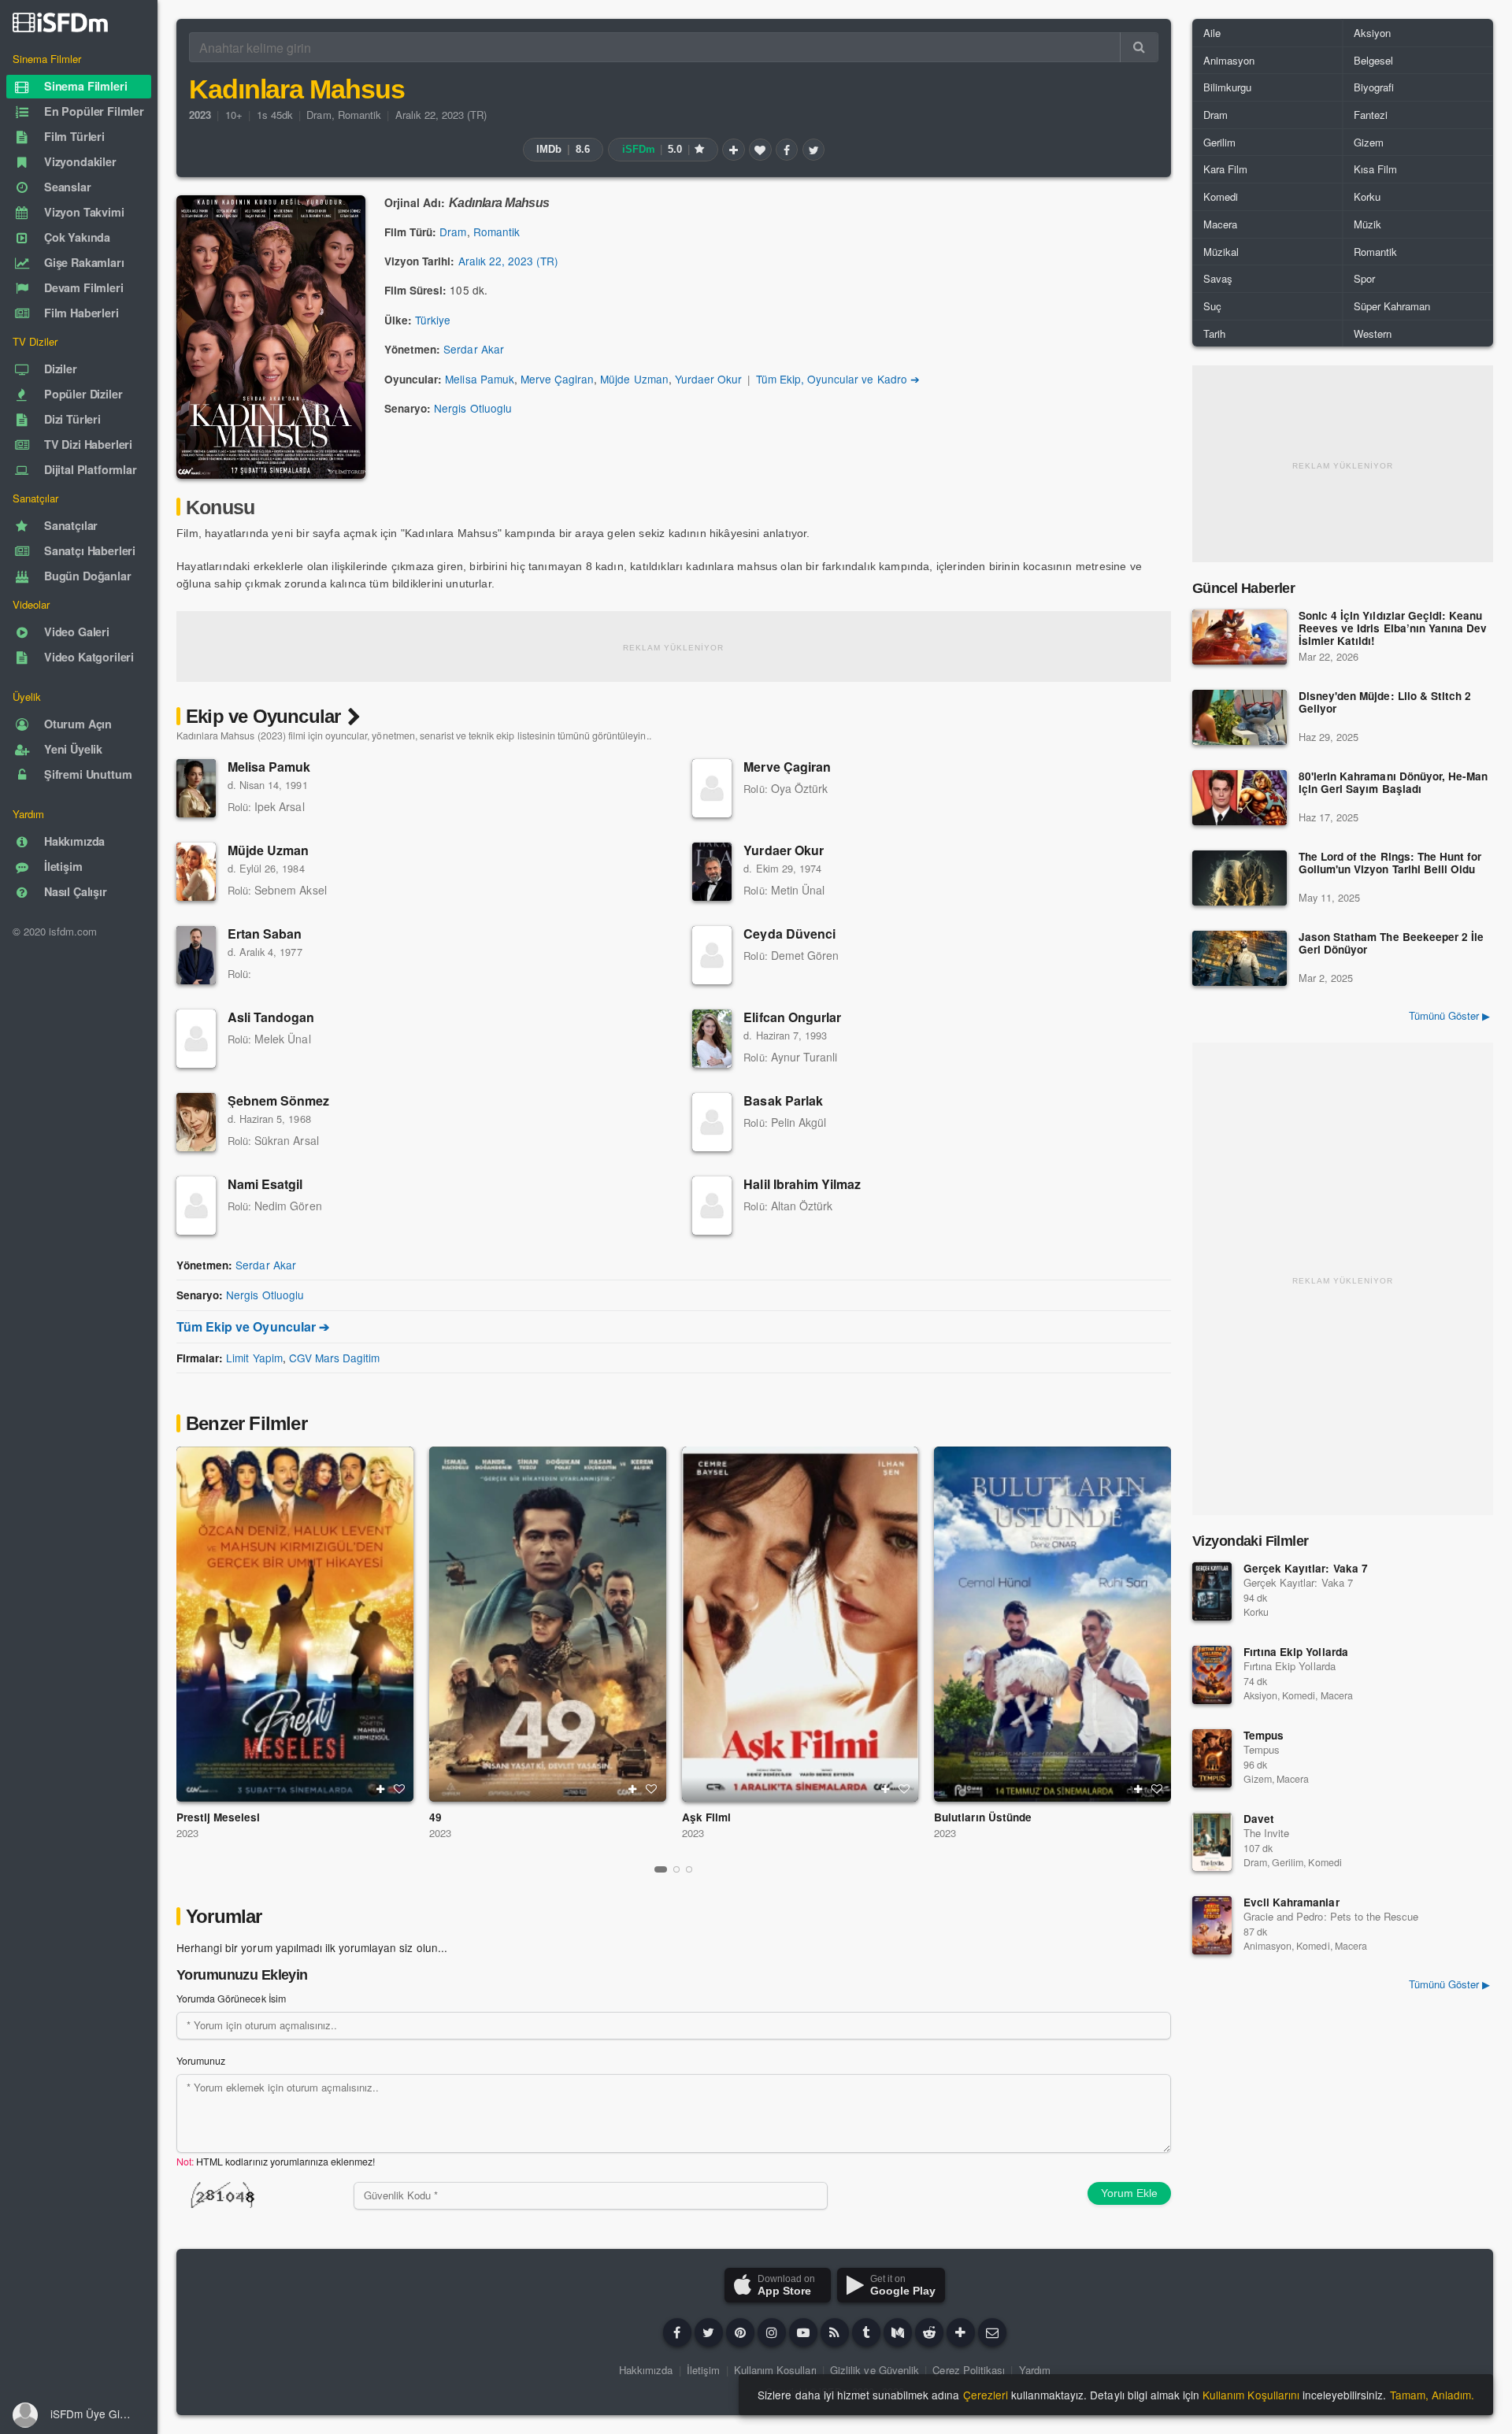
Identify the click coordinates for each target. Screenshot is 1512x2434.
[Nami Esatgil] (196, 1206)
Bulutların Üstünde (983, 1817)
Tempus (1264, 1735)
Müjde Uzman (634, 379)
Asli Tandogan (271, 1017)
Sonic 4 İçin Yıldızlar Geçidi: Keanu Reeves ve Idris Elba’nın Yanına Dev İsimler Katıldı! (1393, 629)
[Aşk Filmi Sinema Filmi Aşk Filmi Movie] (800, 1624)
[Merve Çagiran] (712, 788)
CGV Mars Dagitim (335, 1358)
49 (435, 1817)
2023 (187, 1833)
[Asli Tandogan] (196, 1039)
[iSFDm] (60, 22)
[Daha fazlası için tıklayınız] (961, 2332)
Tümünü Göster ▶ (1449, 1015)
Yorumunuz (201, 2061)
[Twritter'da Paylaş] (813, 150)
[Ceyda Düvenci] (712, 955)
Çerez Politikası (969, 2370)
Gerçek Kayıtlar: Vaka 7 (1306, 1568)
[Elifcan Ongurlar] (712, 1039)
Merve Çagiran (557, 379)
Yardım (1035, 2370)
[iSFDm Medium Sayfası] (898, 2332)
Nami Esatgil (265, 1184)
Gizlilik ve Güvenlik (875, 2370)
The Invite (1266, 1833)
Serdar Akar (473, 349)
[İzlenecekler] (733, 150)
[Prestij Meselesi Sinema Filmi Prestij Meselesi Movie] (295, 1624)
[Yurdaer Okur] (712, 872)
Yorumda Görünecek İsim (231, 1999)
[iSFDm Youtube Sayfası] (803, 2332)
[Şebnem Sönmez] (196, 1122)
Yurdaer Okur (708, 379)
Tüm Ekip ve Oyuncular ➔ (253, 1326)
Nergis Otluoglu (472, 408)
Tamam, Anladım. (1432, 2395)
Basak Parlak (783, 1100)
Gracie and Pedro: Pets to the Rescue (1331, 1916)
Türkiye (433, 320)
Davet (1259, 1819)
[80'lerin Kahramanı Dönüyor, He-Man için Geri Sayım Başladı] (1240, 798)
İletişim (703, 2370)
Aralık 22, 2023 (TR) (441, 115)
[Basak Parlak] (712, 1122)
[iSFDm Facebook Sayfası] (677, 2332)
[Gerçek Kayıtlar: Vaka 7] (1212, 1591)
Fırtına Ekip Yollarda (1296, 1652)
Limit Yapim (254, 1358)
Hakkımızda (646, 2370)
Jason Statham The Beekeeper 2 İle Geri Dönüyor (1391, 944)
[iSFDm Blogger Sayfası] (835, 2332)
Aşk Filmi (706, 1817)
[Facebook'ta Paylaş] (787, 150)
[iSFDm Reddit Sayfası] (929, 2332)
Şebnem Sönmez (279, 1100)
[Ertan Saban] (196, 955)
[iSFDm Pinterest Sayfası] (740, 2332)
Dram (319, 115)
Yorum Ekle (1129, 2193)
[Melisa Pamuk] (196, 788)
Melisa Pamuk (479, 379)
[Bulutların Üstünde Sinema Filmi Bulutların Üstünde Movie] (1052, 1624)
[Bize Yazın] (992, 2332)
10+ (234, 115)
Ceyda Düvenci (789, 934)
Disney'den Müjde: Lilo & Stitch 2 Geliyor (1385, 703)
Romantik (359, 115)
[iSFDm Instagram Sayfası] (772, 2332)
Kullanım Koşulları (775, 2370)
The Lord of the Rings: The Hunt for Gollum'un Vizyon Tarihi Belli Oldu (1390, 863)
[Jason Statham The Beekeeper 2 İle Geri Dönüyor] (1240, 958)
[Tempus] (1212, 1758)
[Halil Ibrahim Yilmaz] (712, 1206)
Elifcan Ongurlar (792, 1017)
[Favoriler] (760, 150)
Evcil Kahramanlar (1291, 1902)
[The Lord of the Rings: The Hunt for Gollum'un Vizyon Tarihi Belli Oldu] (1240, 878)
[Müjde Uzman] (196, 872)
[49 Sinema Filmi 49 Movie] (548, 1624)
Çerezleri (986, 2395)
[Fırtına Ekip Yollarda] (1212, 1675)
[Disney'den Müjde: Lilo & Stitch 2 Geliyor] (1240, 717)
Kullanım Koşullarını (1251, 2395)
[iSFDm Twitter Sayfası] (709, 2332)
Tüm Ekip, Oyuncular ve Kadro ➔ (838, 379)
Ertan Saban (265, 934)
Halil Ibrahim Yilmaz (802, 1184)
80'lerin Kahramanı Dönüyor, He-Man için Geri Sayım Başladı (1393, 783)
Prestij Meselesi (219, 1817)
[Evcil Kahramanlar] (1212, 1925)
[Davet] (1212, 1842)
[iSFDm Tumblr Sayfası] (866, 2332)
